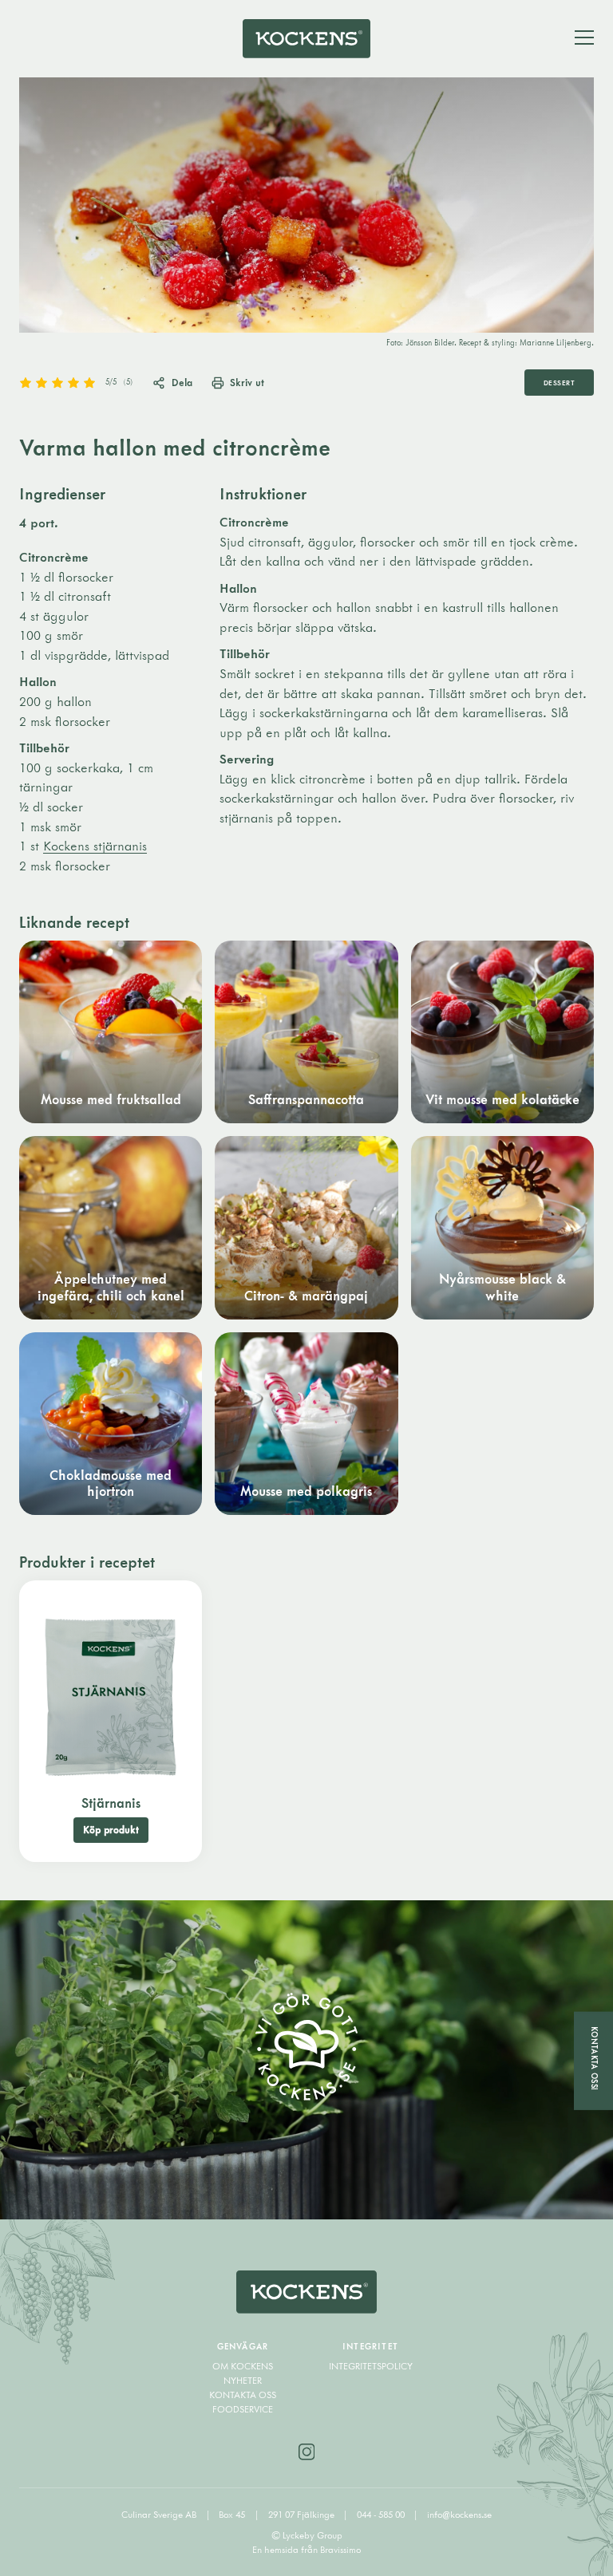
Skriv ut (247, 382)
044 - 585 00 (382, 2514)
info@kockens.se (459, 2514)
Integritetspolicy (371, 2366)
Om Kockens (243, 2366)
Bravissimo (340, 2549)
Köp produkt (111, 1830)
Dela (182, 382)
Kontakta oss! (594, 2059)
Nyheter (243, 2380)
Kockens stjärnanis (95, 846)
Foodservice (243, 2409)
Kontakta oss (243, 2395)
